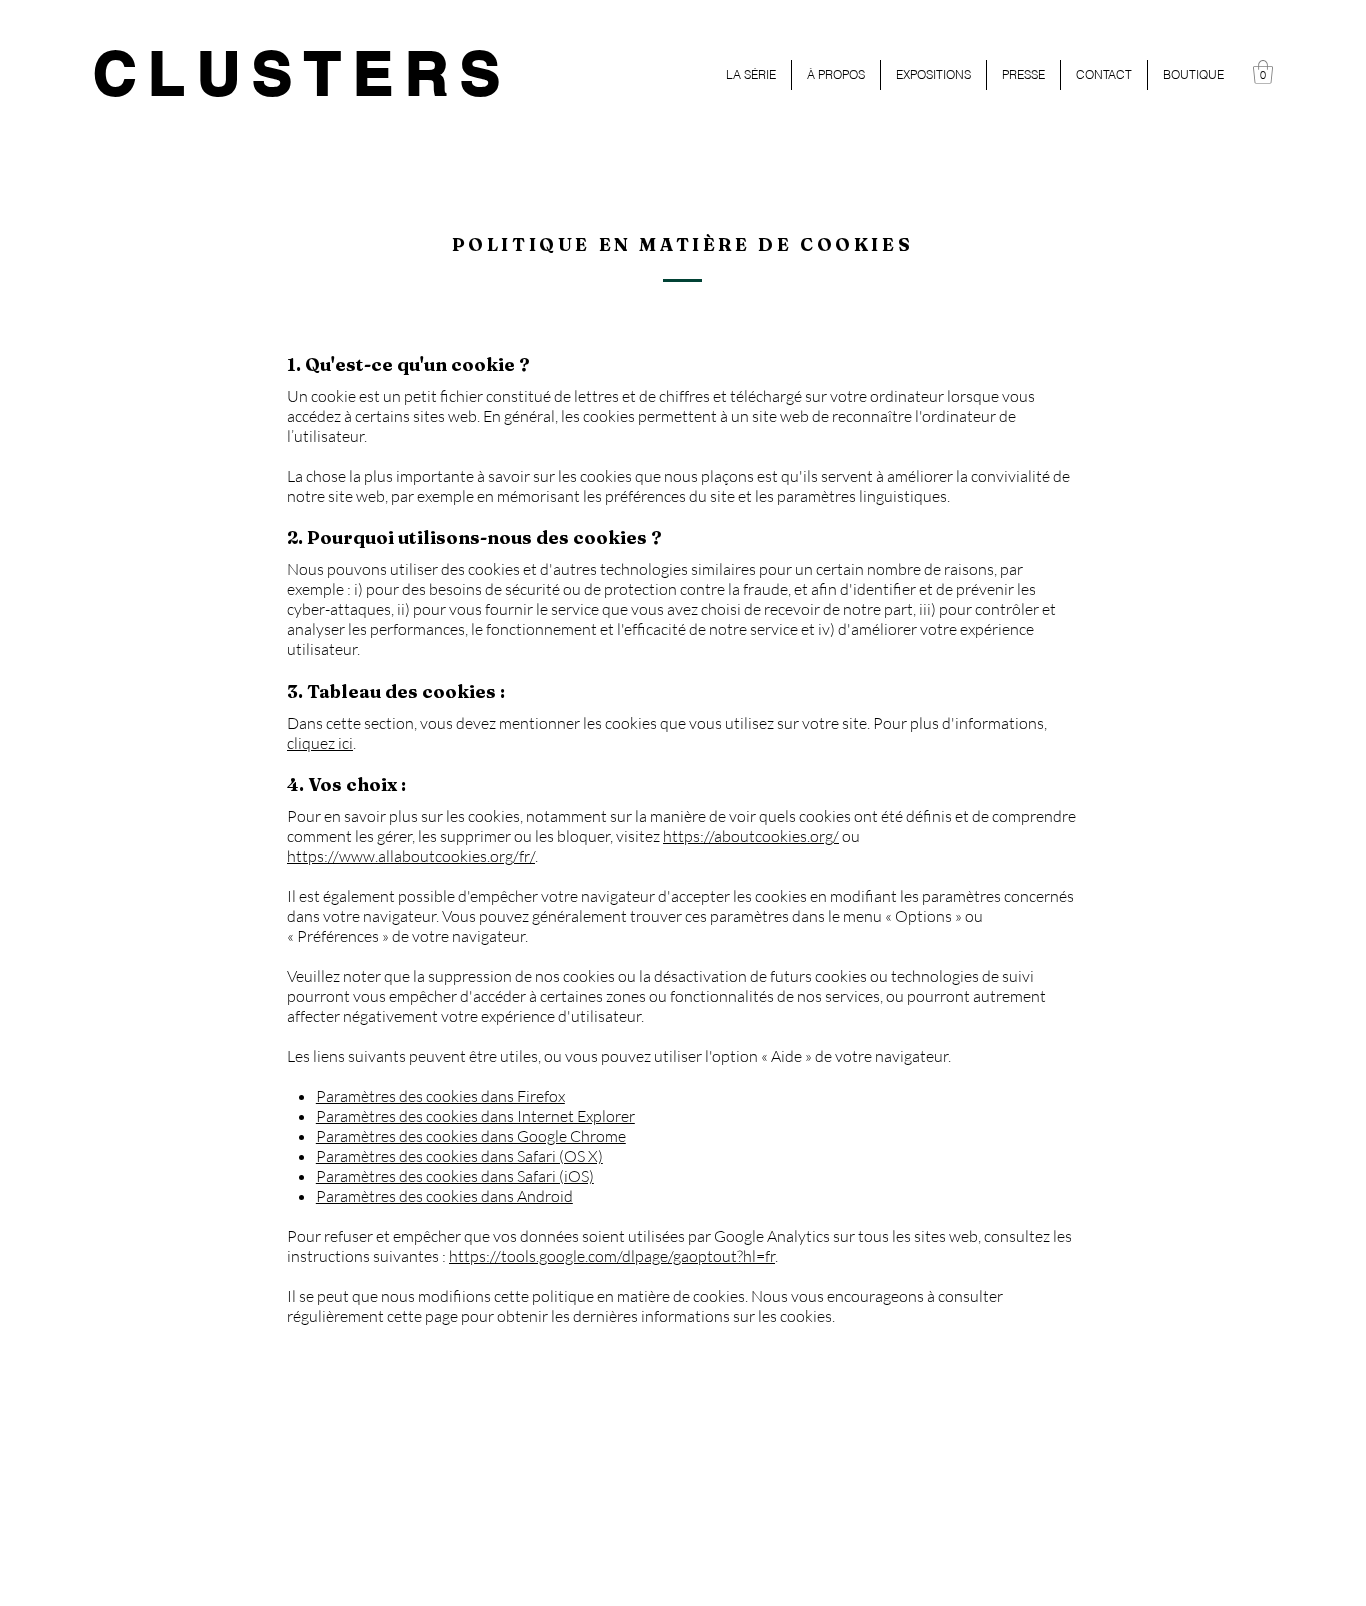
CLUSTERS (302, 73)
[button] (1263, 72)
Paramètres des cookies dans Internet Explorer (475, 1116)
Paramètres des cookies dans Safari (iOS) (455, 1176)
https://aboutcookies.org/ (751, 836)
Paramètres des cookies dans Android (444, 1196)
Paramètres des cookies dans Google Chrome (471, 1136)
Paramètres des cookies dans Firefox (440, 1096)
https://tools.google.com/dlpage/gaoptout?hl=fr (612, 1256)
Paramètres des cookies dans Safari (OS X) (459, 1156)
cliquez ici (320, 743)
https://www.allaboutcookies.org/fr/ (411, 856)
